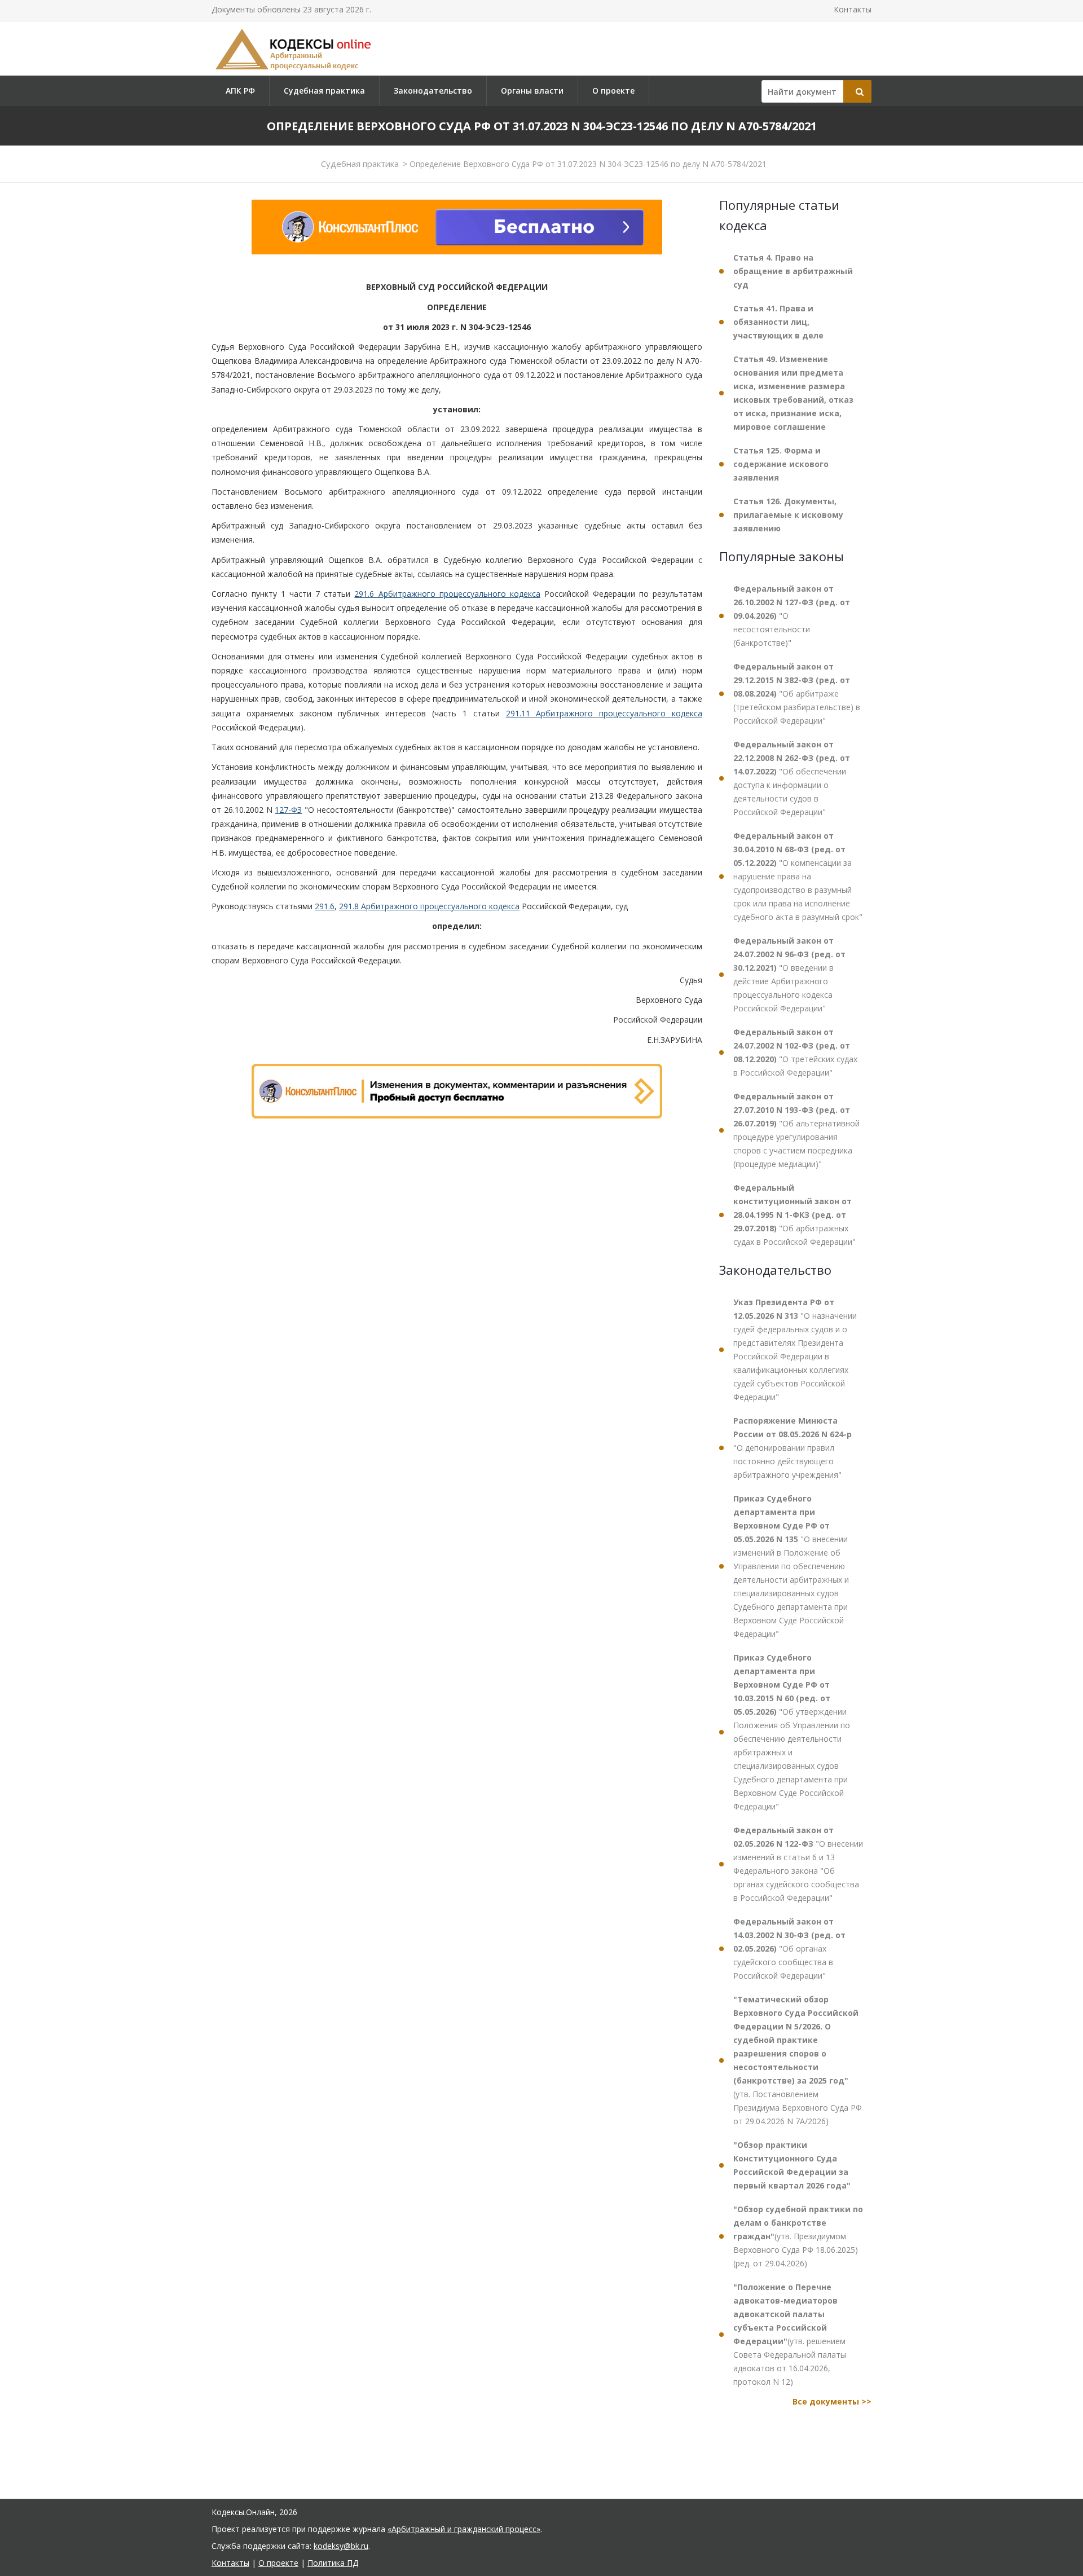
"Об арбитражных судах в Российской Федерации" (794, 1215)
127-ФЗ (288, 810)
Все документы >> (832, 2401)
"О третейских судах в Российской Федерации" (795, 1052)
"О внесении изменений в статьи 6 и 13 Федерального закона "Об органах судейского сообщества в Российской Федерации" (798, 1864)
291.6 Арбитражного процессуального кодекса (447, 594)
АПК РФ (240, 91)
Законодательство (433, 91)
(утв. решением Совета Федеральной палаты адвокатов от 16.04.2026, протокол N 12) (790, 2334)
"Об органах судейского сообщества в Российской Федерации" (789, 1948)
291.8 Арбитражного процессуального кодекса (429, 906)
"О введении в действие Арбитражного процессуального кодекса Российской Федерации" (789, 974)
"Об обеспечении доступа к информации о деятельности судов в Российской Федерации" (792, 778)
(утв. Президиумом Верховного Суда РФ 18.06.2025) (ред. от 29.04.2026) (798, 2236)
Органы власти (532, 91)
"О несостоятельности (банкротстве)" (792, 616)
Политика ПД (333, 2563)
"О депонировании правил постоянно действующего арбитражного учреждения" (793, 1448)
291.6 (325, 906)
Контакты (853, 9)
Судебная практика (324, 91)
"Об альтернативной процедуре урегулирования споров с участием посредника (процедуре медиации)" (796, 1130)
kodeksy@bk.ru (341, 2546)
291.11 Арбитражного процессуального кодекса (604, 713)
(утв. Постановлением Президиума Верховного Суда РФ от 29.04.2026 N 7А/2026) (798, 2060)
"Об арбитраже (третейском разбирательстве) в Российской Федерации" (797, 693)
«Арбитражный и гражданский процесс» (464, 2529)
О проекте (613, 91)
